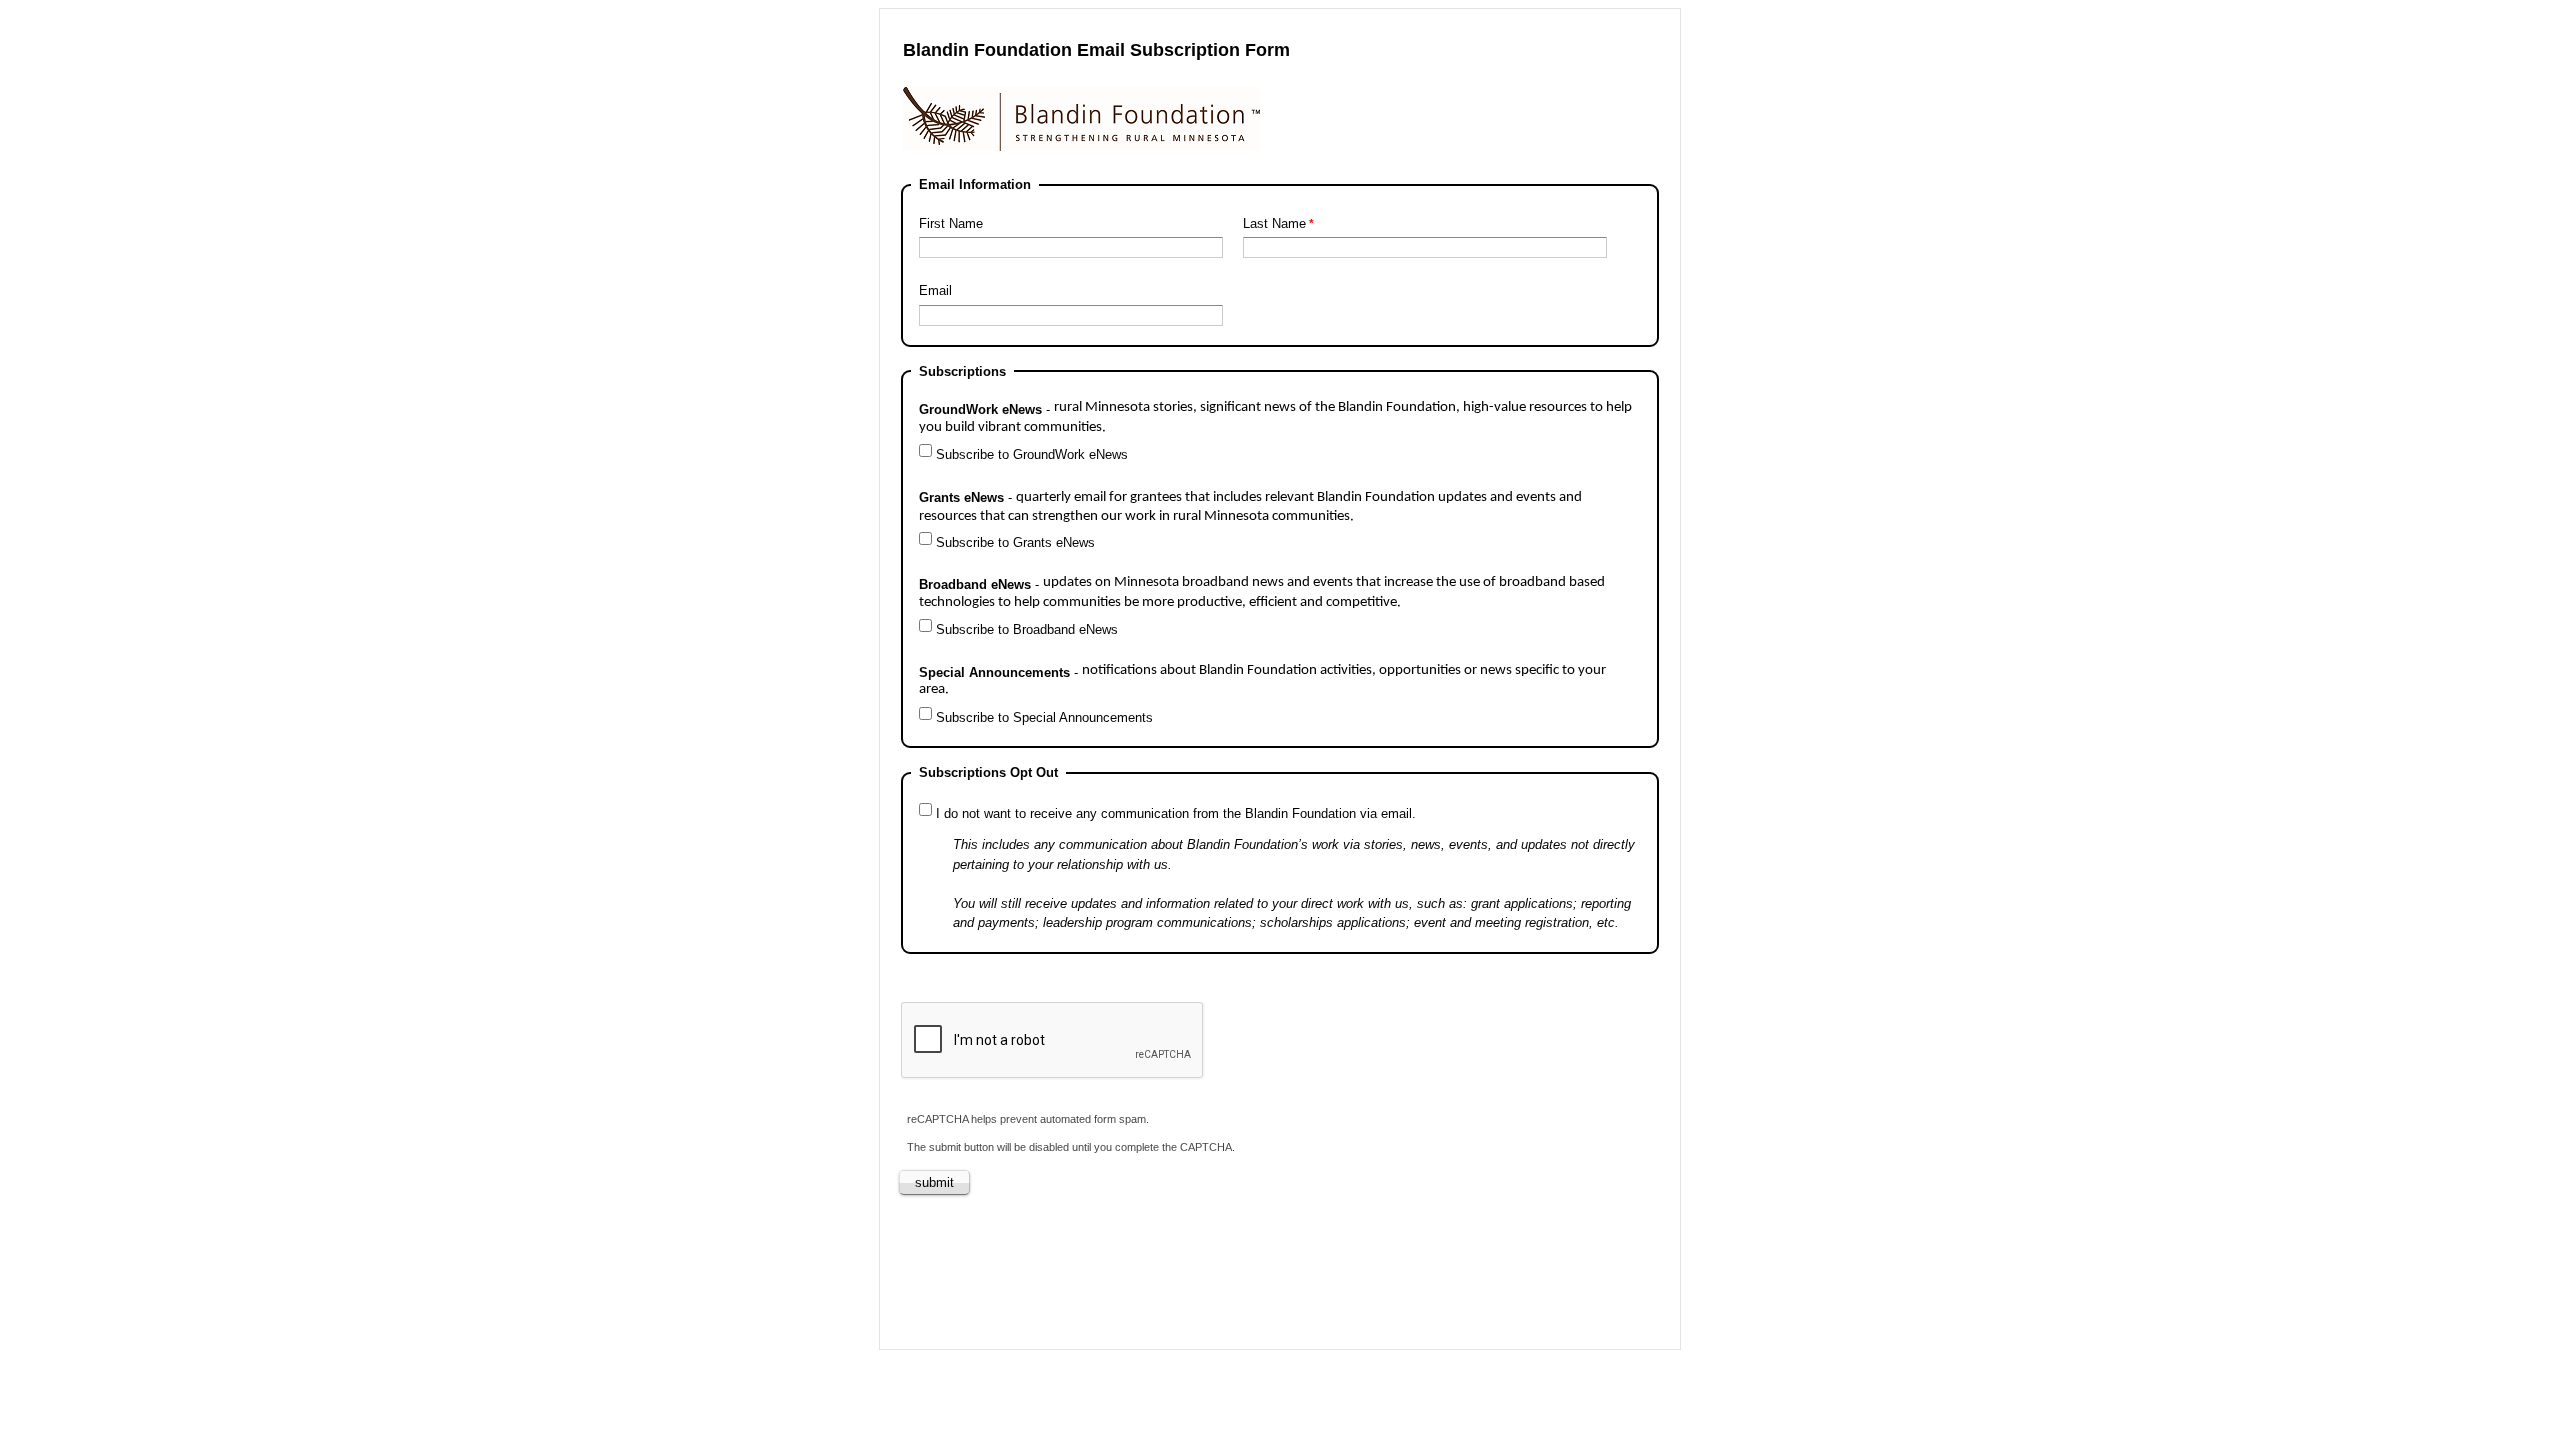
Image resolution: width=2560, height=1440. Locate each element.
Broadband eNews (1262, 592)
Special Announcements (1262, 680)
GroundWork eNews (1275, 417)
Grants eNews (1250, 507)
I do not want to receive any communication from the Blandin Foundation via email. (1176, 813)
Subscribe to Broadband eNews (1027, 629)
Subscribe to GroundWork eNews (1032, 454)
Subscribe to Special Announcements (1044, 717)
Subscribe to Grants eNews (1015, 542)
